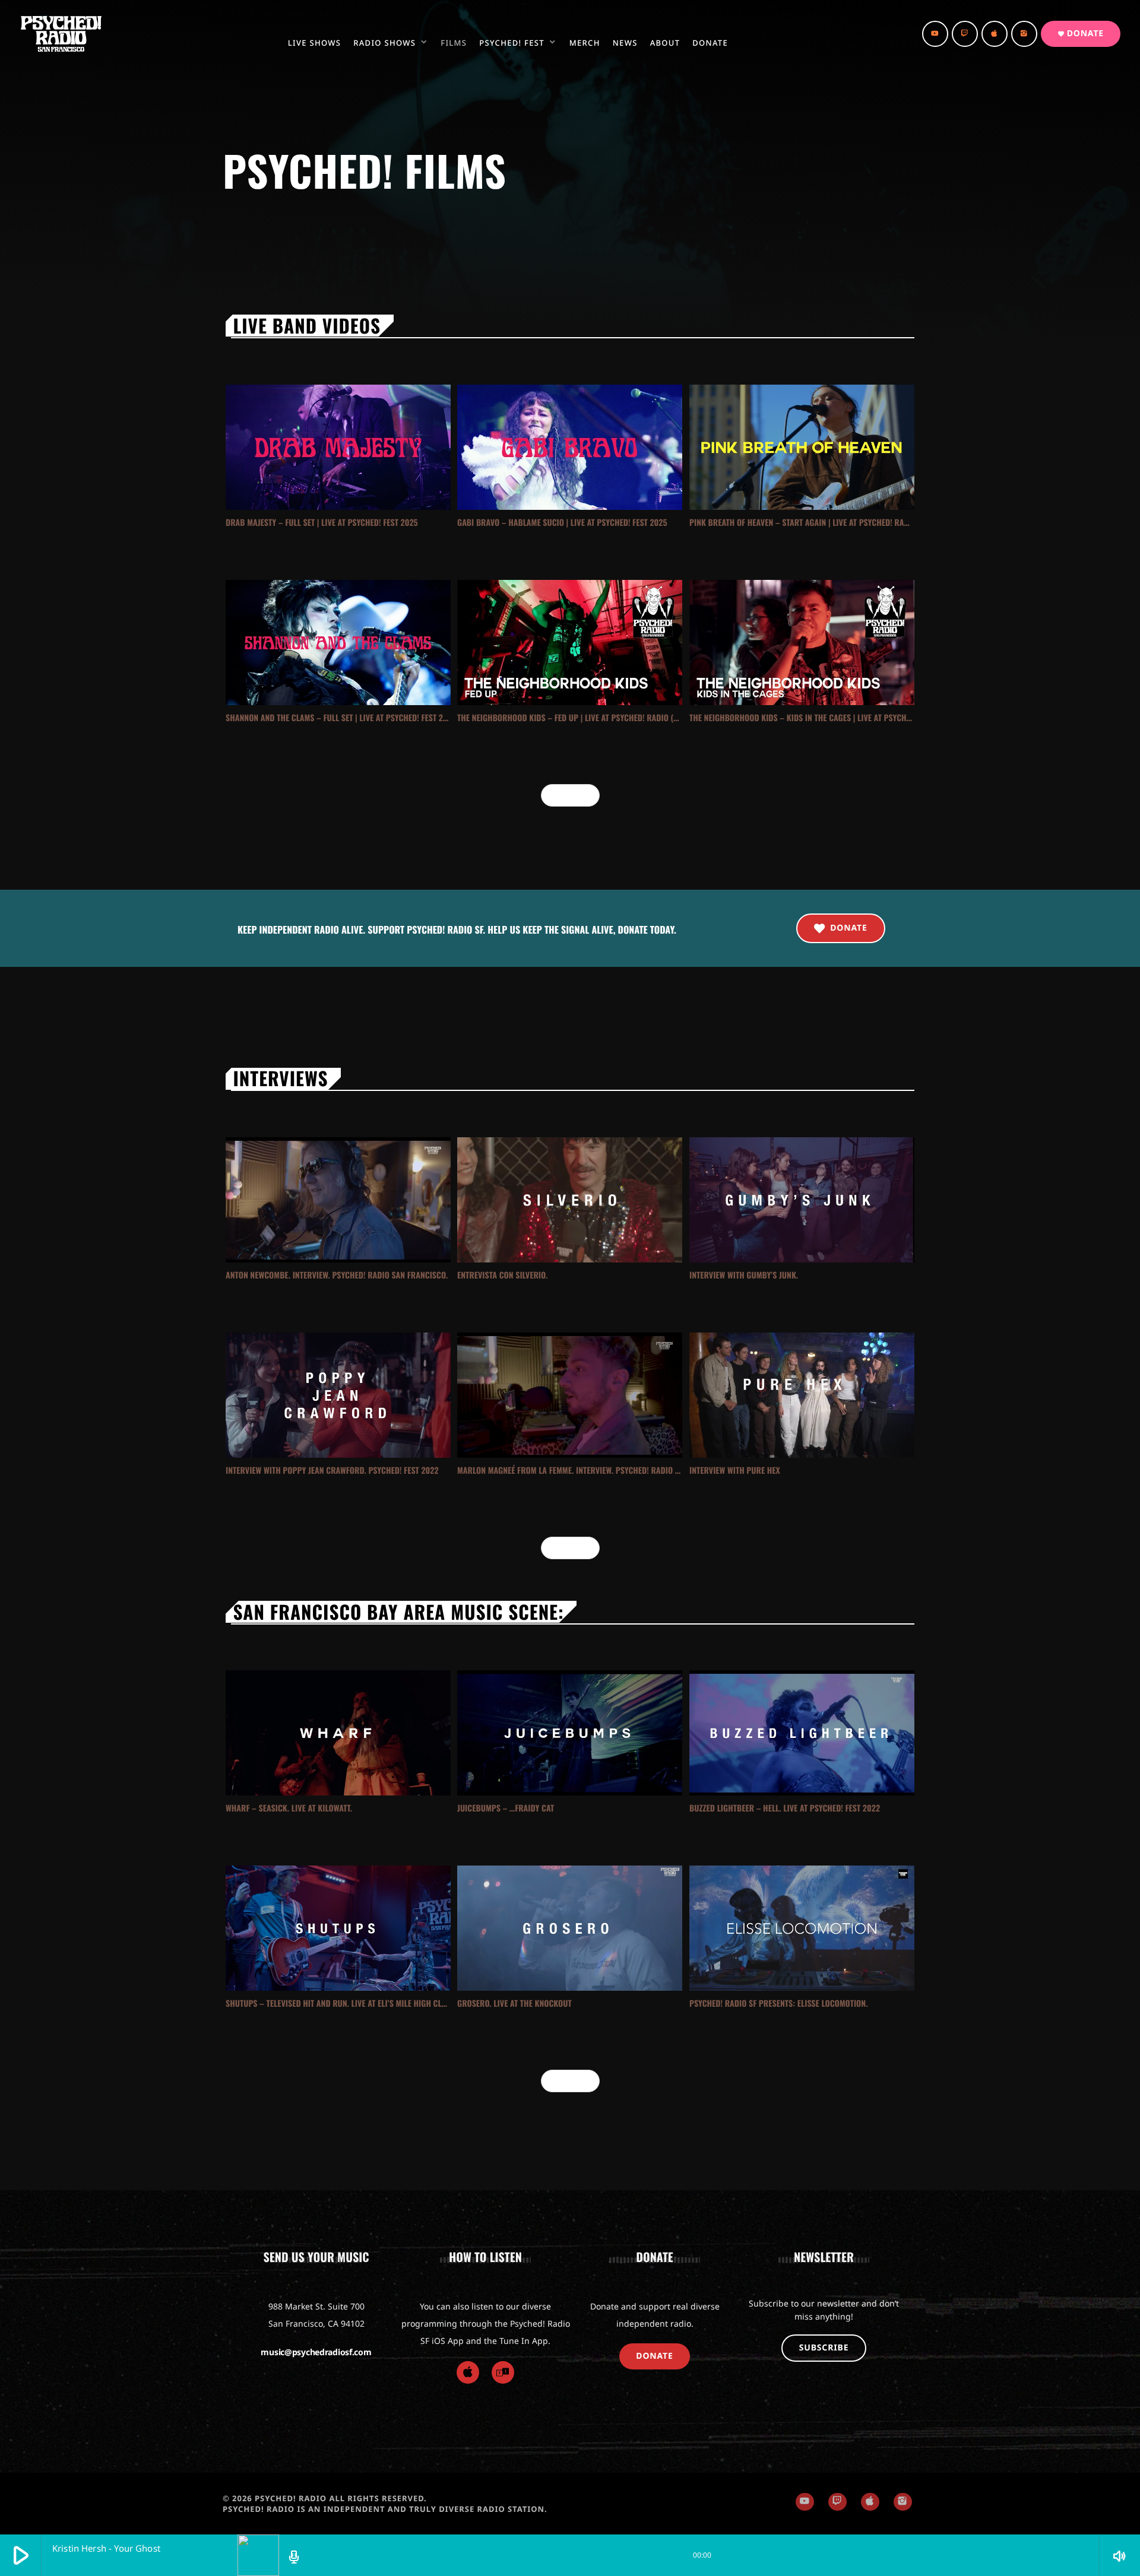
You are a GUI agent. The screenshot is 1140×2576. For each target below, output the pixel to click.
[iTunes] (995, 34)
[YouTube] (935, 34)
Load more (570, 795)
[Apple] (468, 2372)
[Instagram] (1024, 34)
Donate (1081, 34)
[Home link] (61, 34)
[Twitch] (965, 34)
